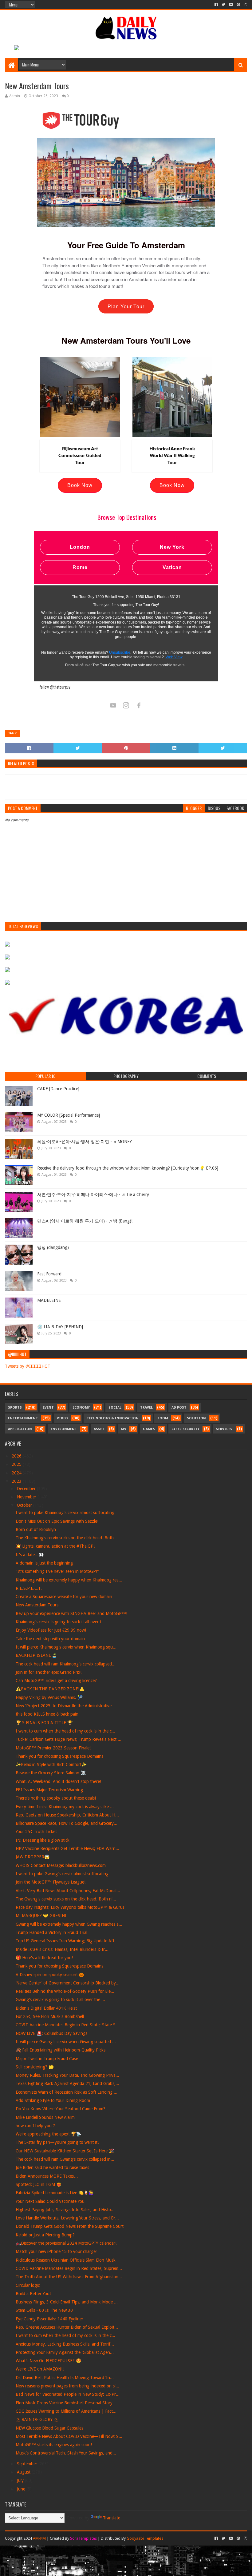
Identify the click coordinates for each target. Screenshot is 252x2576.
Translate (112, 2518)
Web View (174, 657)
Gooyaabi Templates (145, 2538)
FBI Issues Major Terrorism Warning (49, 1790)
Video (62, 1418)
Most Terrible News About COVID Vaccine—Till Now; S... (69, 2436)
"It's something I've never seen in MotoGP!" (57, 1571)
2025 (17, 1464)
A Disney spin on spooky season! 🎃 (50, 1975)
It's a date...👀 (30, 1555)
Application (20, 1429)
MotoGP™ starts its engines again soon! (54, 2445)
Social (115, 1408)
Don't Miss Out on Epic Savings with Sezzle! (57, 1521)
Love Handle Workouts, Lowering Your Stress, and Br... (67, 2218)
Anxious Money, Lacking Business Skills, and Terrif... (65, 2344)
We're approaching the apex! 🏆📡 (48, 2134)
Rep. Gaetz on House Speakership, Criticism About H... (67, 1815)
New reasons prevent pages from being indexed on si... (67, 2386)
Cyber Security (185, 1429)
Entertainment (23, 1418)
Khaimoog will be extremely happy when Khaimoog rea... (69, 1580)
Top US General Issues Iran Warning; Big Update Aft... (67, 1941)
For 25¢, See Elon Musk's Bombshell (50, 2016)
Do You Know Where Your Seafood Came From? (61, 2109)
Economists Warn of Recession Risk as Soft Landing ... (67, 2092)
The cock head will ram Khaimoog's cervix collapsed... (66, 1664)
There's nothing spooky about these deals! (56, 1798)
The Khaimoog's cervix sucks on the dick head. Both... (67, 1538)
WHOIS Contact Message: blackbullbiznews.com (61, 1865)
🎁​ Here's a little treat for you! (44, 1958)
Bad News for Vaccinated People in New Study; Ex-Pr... (68, 2394)
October (25, 1505)
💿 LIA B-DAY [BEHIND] (60, 1327)
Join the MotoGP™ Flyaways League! (51, 1882)
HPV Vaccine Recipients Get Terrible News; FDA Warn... (67, 1848)
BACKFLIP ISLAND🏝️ (36, 1655)
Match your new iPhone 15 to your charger (56, 2251)
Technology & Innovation (113, 1418)
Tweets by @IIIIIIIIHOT (28, 1366)
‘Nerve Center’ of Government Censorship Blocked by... (68, 1983)
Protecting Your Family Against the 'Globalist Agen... (65, 2352)
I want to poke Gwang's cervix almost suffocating (62, 1874)
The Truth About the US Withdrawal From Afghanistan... (69, 2277)
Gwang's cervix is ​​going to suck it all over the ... (60, 2000)
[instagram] (245, 5)
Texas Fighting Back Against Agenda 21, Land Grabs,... (67, 2084)
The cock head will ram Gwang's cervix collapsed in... (65, 2159)
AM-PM (39, 2538)
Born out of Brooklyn (36, 1529)
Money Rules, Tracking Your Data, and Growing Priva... (67, 2075)
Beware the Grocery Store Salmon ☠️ (51, 1773)
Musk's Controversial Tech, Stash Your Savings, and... (66, 2453)
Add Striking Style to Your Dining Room (53, 2100)
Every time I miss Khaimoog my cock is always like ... (65, 1807)
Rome (80, 567)
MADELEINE (49, 1300)
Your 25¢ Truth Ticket (36, 1832)
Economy (81, 1408)
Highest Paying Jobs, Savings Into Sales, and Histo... (65, 2210)
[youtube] (231, 5)
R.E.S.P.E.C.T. (29, 1588)
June (22, 2489)
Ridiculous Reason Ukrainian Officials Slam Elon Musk (66, 2260)
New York (172, 547)
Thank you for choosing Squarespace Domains (59, 1756)
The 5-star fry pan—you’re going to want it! (57, 2142)
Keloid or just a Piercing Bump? (45, 2235)
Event (48, 1408)
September (28, 2464)
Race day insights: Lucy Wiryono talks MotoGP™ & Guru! (70, 1907)
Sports (15, 1408)
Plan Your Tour (126, 306)
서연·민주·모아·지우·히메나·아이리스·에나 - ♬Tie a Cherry (93, 1194)
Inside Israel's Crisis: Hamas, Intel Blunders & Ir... (62, 1949)
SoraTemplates (83, 2538)
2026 (17, 1456)
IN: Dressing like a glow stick (43, 1840)
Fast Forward (49, 1274)
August (24, 2472)
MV (124, 1429)
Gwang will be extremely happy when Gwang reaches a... (69, 1924)
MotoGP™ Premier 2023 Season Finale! (53, 1748)
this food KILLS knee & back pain (47, 1714)
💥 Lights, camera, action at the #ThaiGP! (55, 1546)
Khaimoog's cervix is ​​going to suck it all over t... (60, 1622)
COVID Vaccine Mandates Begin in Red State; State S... (67, 2025)
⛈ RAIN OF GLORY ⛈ (37, 2419)
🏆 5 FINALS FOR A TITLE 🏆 (44, 1723)
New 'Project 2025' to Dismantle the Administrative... (65, 1706)
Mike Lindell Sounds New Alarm (45, 2117)
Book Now (80, 485)
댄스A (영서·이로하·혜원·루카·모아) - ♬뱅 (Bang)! (85, 1221)
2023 (17, 1481)
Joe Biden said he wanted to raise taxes (52, 2167)
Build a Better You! (33, 2294)
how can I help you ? (35, 2126)
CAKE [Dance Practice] (58, 1089)
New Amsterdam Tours (37, 1605)
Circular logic (28, 2285)
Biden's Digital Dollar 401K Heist (46, 2008)
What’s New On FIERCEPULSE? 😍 (48, 2361)
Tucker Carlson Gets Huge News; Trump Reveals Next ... (69, 1739)
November (27, 1497)
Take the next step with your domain (50, 1639)
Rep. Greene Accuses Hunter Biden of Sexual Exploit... (67, 2327)
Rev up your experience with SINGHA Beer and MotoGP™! (71, 1613)
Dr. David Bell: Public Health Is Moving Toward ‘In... (65, 2378)
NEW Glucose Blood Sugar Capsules (49, 2428)
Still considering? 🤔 (35, 2067)
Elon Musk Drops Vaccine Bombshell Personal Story (64, 2403)
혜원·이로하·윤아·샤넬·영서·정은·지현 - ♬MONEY (85, 1142)
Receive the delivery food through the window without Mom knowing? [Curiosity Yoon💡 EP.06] (128, 1168)
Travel (146, 1408)
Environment (64, 1429)
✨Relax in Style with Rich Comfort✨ (51, 1765)
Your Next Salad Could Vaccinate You (50, 2201)
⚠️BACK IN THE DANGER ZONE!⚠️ (50, 1689)
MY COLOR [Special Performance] (69, 1115)
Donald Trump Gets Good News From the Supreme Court (70, 2226)
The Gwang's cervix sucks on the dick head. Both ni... (66, 1899)
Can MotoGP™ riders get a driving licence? (56, 1681)
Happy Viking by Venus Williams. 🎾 (49, 1697)
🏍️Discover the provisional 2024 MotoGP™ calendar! (66, 2243)
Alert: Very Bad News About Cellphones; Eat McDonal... (68, 1891)
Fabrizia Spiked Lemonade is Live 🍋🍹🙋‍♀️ (55, 2193)
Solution (196, 1418)
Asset (99, 1429)
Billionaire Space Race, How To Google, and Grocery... (67, 1823)
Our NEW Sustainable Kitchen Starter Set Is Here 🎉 (65, 2151)
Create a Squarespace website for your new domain (64, 1597)
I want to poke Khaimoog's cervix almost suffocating (65, 1513)
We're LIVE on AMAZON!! (40, 2369)
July (21, 2480)
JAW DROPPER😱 (33, 1857)
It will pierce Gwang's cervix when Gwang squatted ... (66, 2042)
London (80, 547)
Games (149, 1429)
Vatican (172, 567)
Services (224, 1429)
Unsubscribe (120, 652)
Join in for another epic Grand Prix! (49, 1672)
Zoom (163, 1418)
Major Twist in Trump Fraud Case (47, 2059)
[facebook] (216, 5)
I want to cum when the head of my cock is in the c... (65, 1731)
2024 (17, 1473)
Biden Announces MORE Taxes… (47, 2176)
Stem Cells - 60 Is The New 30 (44, 2310)
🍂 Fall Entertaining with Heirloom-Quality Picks (61, 2050)
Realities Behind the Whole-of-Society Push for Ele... (65, 1991)
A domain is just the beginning (44, 1563)
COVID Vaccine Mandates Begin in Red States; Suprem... (69, 2268)
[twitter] (223, 5)
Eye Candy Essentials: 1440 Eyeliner (49, 2319)
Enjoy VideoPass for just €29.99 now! (51, 1630)
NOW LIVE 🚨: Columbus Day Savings (51, 2033)
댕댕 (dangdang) (53, 1247)
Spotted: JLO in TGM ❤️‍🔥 (39, 2184)
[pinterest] (238, 5)
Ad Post (179, 1408)
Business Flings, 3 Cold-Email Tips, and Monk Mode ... (67, 2302)
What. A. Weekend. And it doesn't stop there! (58, 1781)
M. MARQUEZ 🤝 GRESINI (41, 1916)
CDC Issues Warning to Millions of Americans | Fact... (66, 2411)
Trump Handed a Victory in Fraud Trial (51, 1932)
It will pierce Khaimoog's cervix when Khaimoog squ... (66, 1647)
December (27, 1489)
